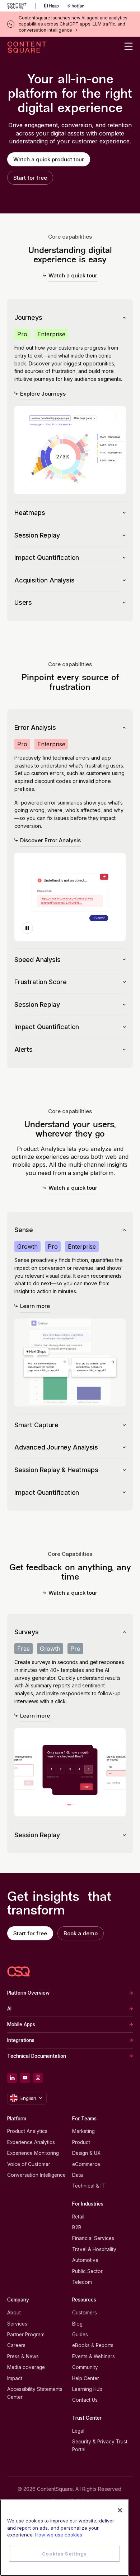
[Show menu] (129, 46)
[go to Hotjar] (76, 6)
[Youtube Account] (25, 2078)
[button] (27, 928)
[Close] (120, 2510)
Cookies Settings (65, 2554)
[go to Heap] (52, 6)
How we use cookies (59, 2535)
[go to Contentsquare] (21, 6)
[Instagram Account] (38, 2078)
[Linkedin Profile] (12, 2078)
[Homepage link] (19, 1971)
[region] (64, 2538)
